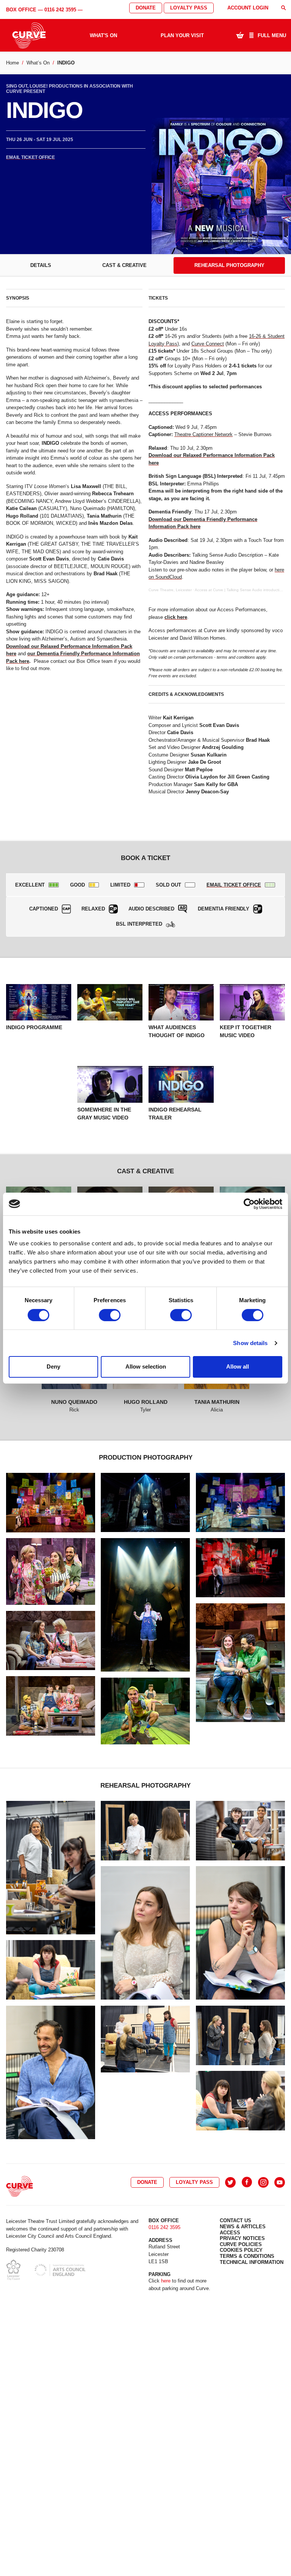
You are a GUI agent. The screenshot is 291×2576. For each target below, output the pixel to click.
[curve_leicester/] (263, 2182)
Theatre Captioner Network (203, 434)
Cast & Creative (124, 265)
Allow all (238, 1366)
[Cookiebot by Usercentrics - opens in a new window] (249, 1204)
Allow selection (146, 1366)
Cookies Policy (241, 2250)
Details (41, 265)
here (166, 2281)
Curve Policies (241, 2244)
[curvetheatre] (280, 2182)
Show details (250, 1343)
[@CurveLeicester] (230, 2182)
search (283, 8)
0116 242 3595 (60, 10)
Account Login (248, 8)
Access (230, 2233)
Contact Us (235, 2220)
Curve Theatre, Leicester (170, 590)
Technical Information (252, 2262)
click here (176, 617)
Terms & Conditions (247, 2256)
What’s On (38, 63)
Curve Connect (208, 344)
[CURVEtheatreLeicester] (247, 2182)
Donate (146, 8)
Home (13, 63)
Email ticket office (31, 157)
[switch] (110, 1315)
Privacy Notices (242, 2238)
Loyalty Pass (189, 8)
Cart (240, 35)
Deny (53, 1366)
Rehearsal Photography (229, 265)
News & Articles (243, 2227)
